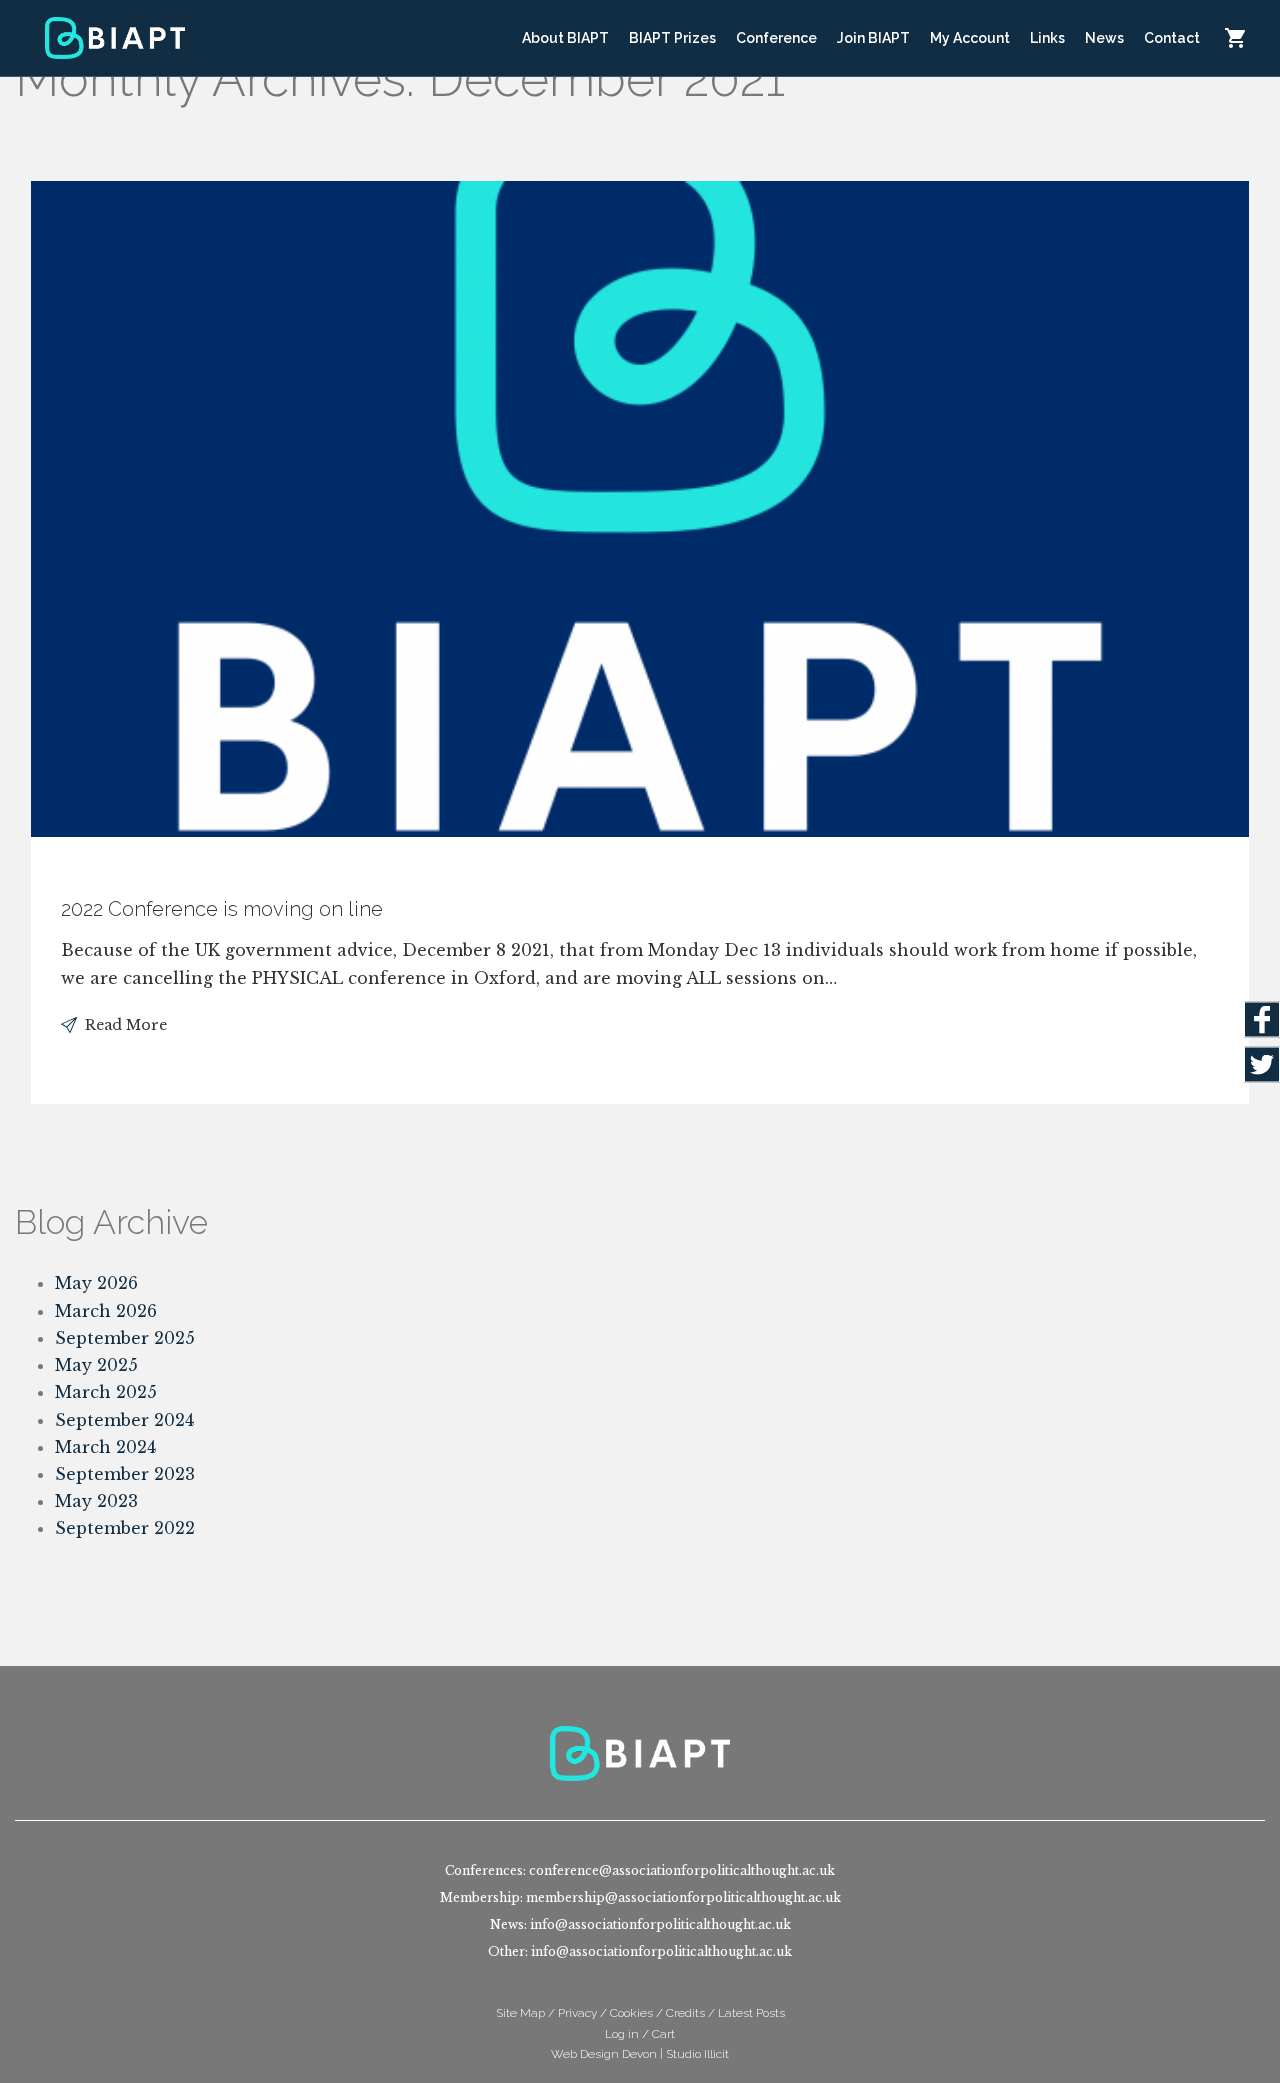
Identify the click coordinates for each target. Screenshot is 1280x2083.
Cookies (631, 2013)
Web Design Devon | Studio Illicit (640, 2054)
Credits (685, 2013)
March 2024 (105, 1447)
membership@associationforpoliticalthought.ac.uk (683, 1897)
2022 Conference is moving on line (222, 909)
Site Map (520, 2013)
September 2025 (125, 1338)
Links (1047, 38)
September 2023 (125, 1474)
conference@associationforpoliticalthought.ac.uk (682, 1870)
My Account (970, 38)
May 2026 (96, 1283)
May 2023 (96, 1501)
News (1104, 38)
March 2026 (106, 1311)
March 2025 (106, 1392)
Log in (622, 2034)
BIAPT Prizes (672, 38)
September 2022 (125, 1528)
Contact (1172, 38)
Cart (1235, 38)
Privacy (577, 2013)
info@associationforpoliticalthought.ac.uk (660, 1924)
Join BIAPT (873, 38)
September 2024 (124, 1420)
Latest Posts (751, 2013)
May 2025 (96, 1365)
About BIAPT (565, 38)
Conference (776, 38)
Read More (126, 1025)
